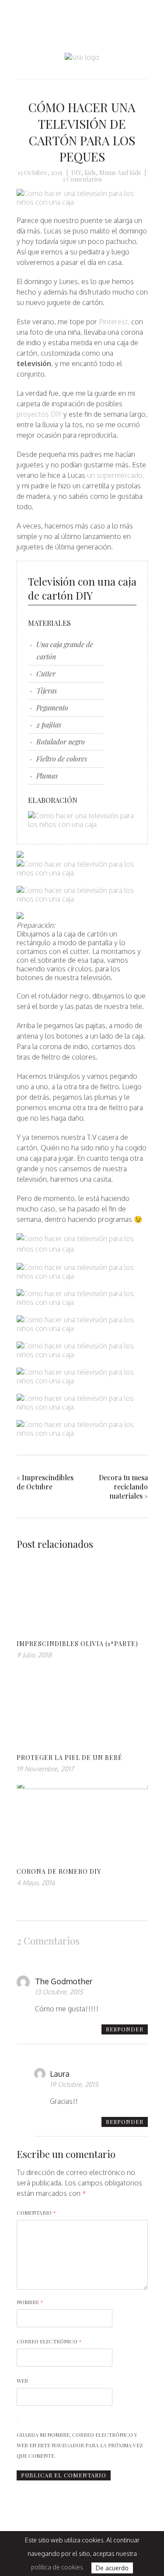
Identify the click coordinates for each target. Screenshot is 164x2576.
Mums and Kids (120, 173)
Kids (90, 173)
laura (60, 2074)
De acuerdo (112, 2568)
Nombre (30, 2302)
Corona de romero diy (59, 1871)
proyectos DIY (39, 414)
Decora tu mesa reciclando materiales (123, 1487)
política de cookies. (58, 2567)
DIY (76, 173)
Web (22, 2380)
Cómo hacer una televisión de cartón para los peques (82, 132)
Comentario (36, 2212)
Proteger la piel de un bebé (70, 1758)
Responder (125, 2029)
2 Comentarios (82, 179)
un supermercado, (116, 475)
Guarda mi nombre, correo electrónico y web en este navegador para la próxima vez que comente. (80, 2445)
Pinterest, (113, 322)
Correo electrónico (49, 2341)
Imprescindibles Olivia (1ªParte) (77, 1644)
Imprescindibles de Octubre (45, 1482)
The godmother (64, 1981)
